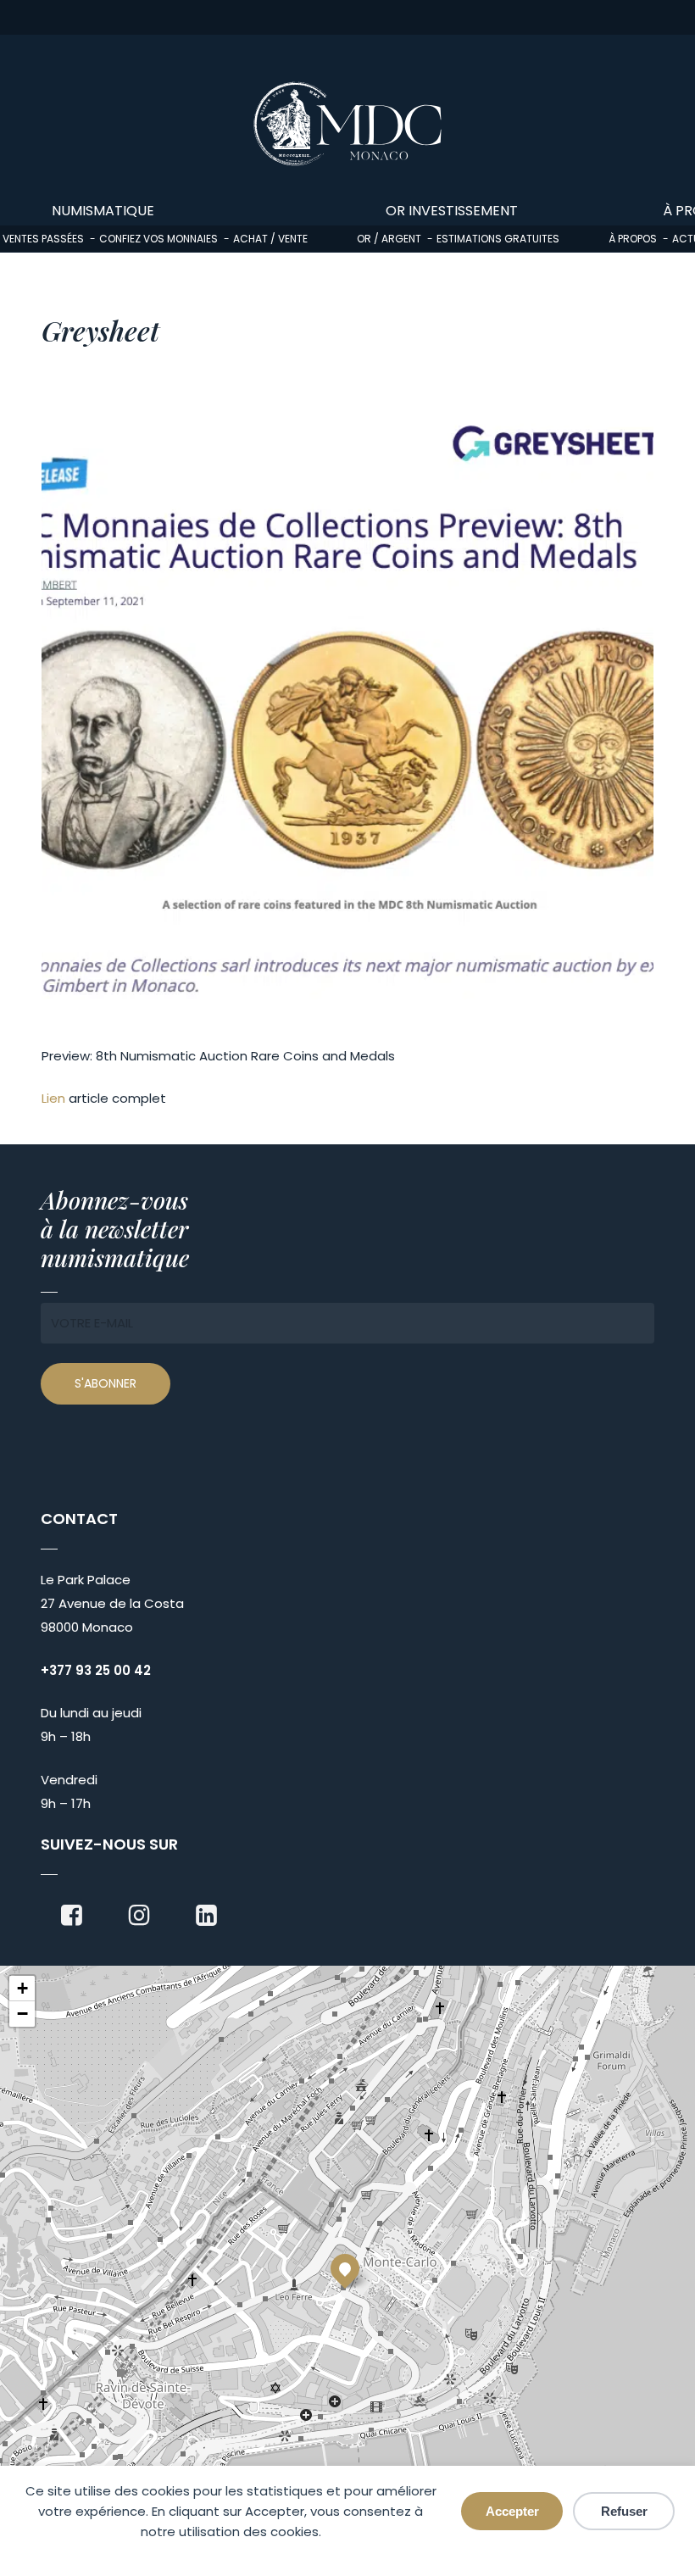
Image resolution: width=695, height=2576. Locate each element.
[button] (345, 2268)
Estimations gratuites (498, 239)
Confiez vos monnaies (158, 239)
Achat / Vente (270, 239)
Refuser (624, 2511)
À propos (633, 239)
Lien (53, 1098)
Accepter (512, 2511)
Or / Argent (389, 239)
